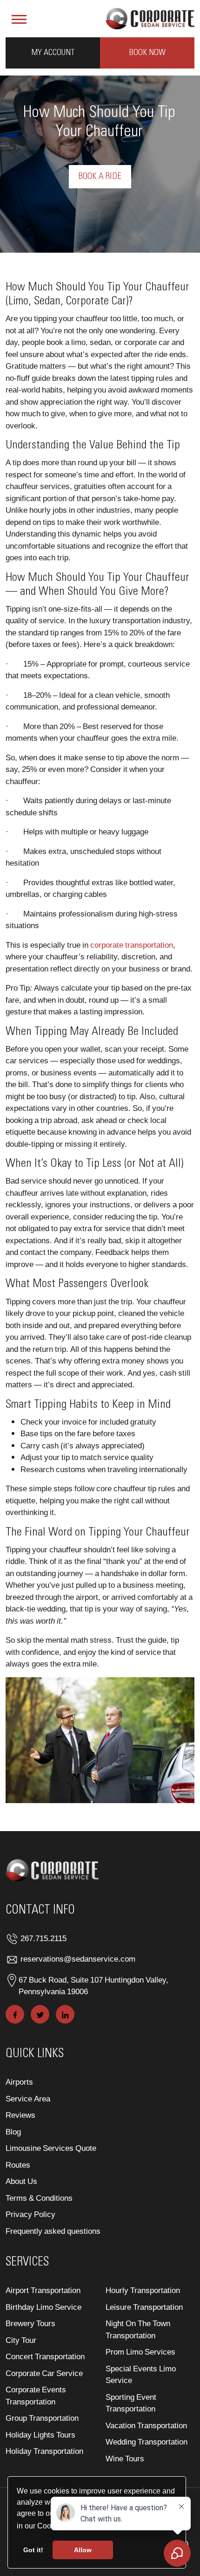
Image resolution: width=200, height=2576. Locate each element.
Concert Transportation (45, 2356)
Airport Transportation (43, 2290)
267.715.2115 (43, 1938)
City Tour (21, 2340)
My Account (53, 53)
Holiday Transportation (44, 2451)
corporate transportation (132, 945)
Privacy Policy (30, 2214)
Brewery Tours (30, 2323)
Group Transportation (42, 2418)
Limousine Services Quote (51, 2148)
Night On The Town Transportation (138, 2329)
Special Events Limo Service (141, 2374)
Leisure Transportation (144, 2307)
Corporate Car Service (44, 2373)
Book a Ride (100, 177)
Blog (13, 2132)
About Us (21, 2181)
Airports (19, 2082)
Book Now (147, 53)
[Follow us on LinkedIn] (65, 2014)
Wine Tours (125, 2458)
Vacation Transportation (146, 2425)
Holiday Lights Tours (40, 2435)
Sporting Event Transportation (131, 2403)
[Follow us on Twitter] (40, 2014)
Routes (18, 2165)
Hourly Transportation (143, 2290)
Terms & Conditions (39, 2198)
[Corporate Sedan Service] (150, 17)
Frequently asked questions (53, 2231)
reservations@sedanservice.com (78, 1959)
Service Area (28, 2098)
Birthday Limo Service (43, 2307)
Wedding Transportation (147, 2442)
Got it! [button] (33, 2550)
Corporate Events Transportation (36, 2395)
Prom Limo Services (140, 2352)
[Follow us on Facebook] (15, 2014)
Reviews (20, 2115)
